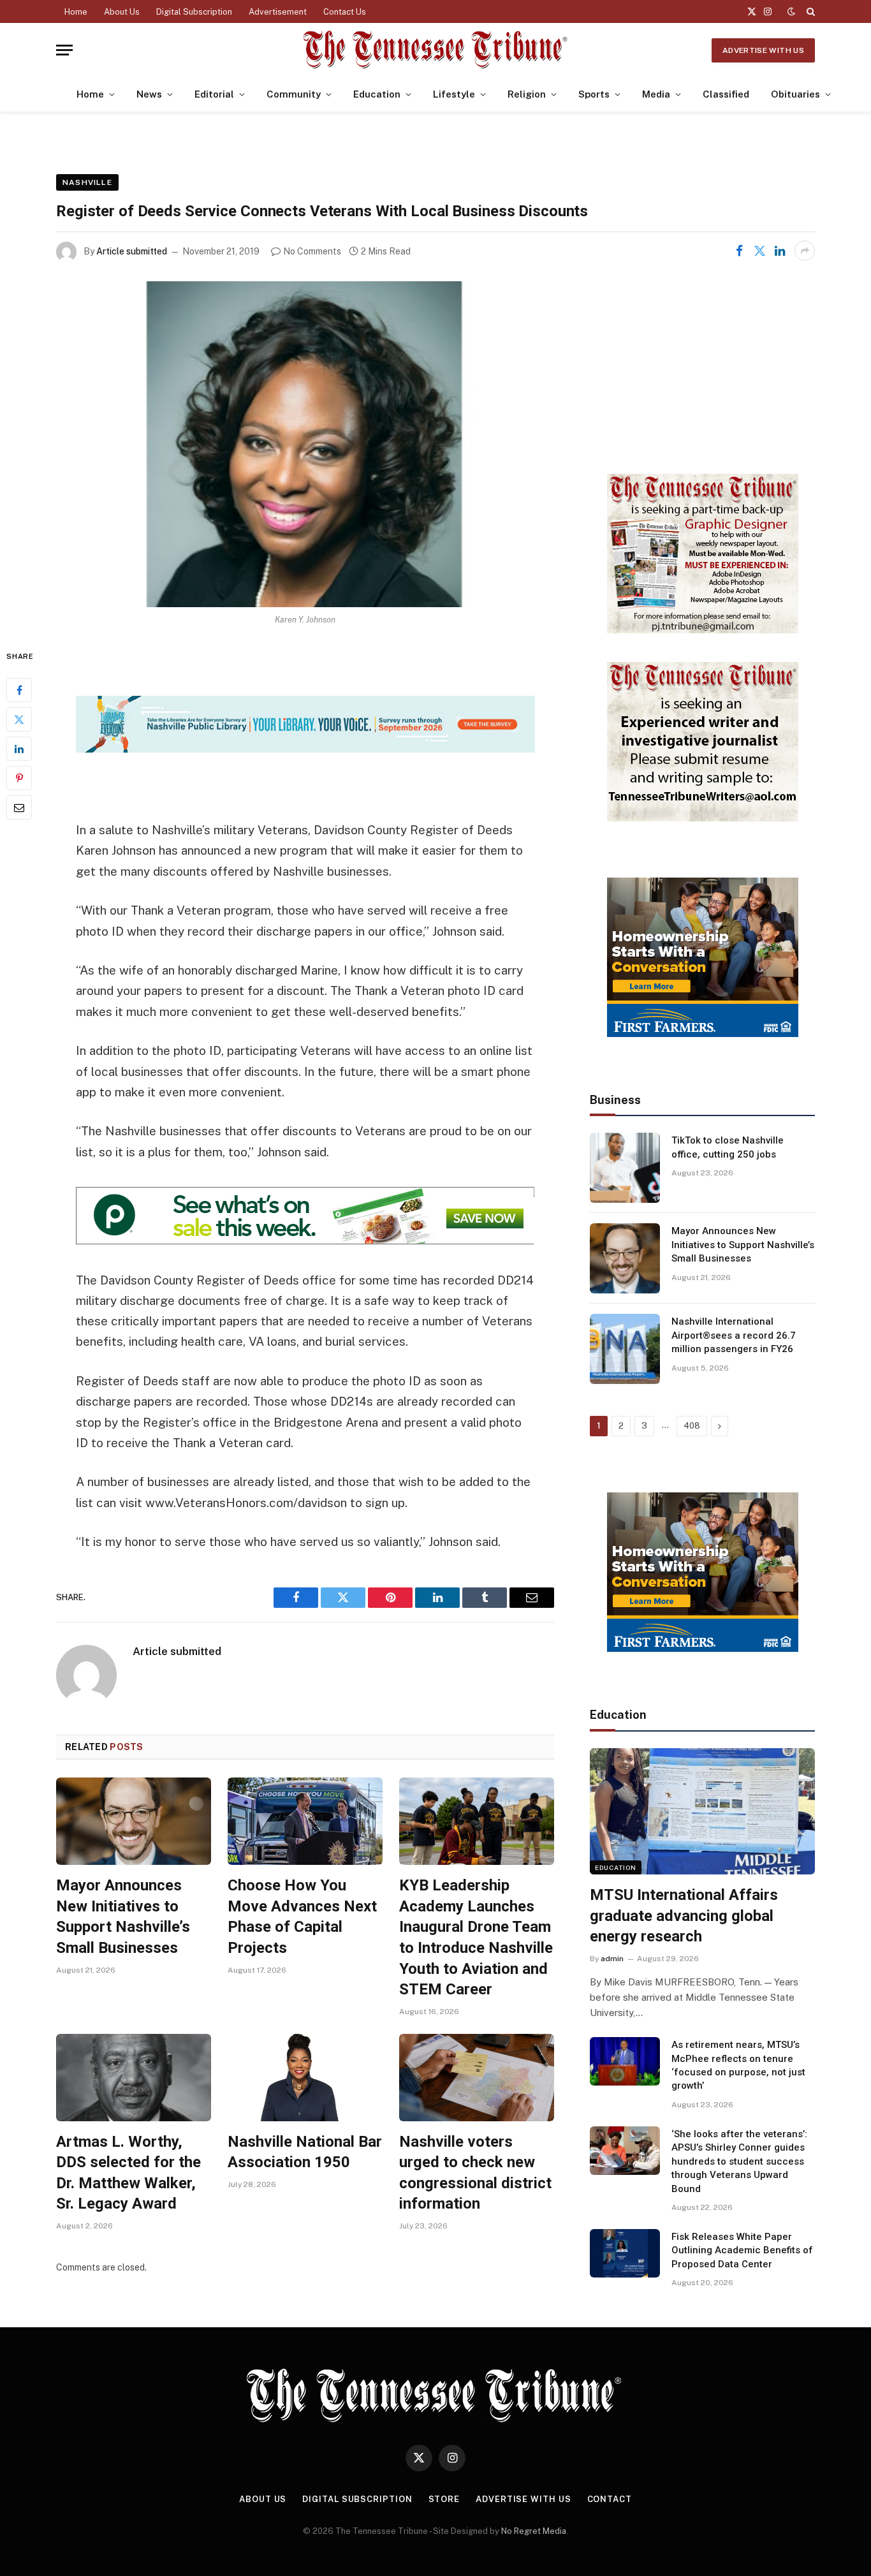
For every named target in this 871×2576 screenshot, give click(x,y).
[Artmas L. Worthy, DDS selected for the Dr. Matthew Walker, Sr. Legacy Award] (134, 2078)
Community (294, 94)
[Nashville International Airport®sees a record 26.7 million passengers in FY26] (625, 1349)
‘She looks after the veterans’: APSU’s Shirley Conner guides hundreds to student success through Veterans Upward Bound (739, 2161)
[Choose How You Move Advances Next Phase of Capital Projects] (305, 1821)
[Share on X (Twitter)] (759, 251)
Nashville (87, 182)
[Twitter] (19, 719)
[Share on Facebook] (739, 251)
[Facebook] (19, 690)
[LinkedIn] (19, 749)
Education (377, 94)
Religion (527, 94)
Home (76, 12)
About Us (122, 12)
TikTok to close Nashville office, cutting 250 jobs (728, 1147)
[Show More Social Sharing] (805, 251)
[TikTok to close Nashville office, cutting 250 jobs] (625, 1168)
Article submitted (132, 251)
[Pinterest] (19, 778)
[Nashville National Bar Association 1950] (305, 2078)
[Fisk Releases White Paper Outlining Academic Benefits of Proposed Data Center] (625, 2253)
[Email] (19, 807)
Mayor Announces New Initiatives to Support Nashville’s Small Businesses (123, 1917)
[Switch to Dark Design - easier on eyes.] (791, 11)
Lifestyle (454, 94)
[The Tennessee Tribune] (435, 50)
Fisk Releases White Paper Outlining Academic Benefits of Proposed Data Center (742, 2250)
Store (444, 2499)
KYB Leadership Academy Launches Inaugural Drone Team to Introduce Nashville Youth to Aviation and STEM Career (476, 1937)
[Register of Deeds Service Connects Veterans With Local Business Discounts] (305, 444)
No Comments (312, 251)
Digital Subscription (194, 12)
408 (692, 1426)
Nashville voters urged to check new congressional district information (475, 2173)
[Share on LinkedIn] (780, 251)
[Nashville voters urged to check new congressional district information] (477, 2078)
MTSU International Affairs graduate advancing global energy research (684, 1916)
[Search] (809, 11)
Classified (726, 94)
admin (612, 1959)
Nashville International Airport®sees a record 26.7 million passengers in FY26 (734, 1335)
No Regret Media (534, 2531)
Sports (594, 94)
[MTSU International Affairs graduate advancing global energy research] (702, 1811)
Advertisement (278, 12)
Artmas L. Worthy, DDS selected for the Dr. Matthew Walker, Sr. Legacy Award (128, 2173)
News (149, 94)
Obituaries (795, 94)
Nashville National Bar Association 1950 (305, 2152)
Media (656, 94)
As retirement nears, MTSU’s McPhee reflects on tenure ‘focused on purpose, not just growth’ (738, 2065)
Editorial (214, 94)
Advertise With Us (763, 50)
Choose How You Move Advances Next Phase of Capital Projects (302, 1917)
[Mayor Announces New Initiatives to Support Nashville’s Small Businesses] (134, 1821)
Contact (610, 2499)
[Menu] (64, 50)
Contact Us (345, 12)
